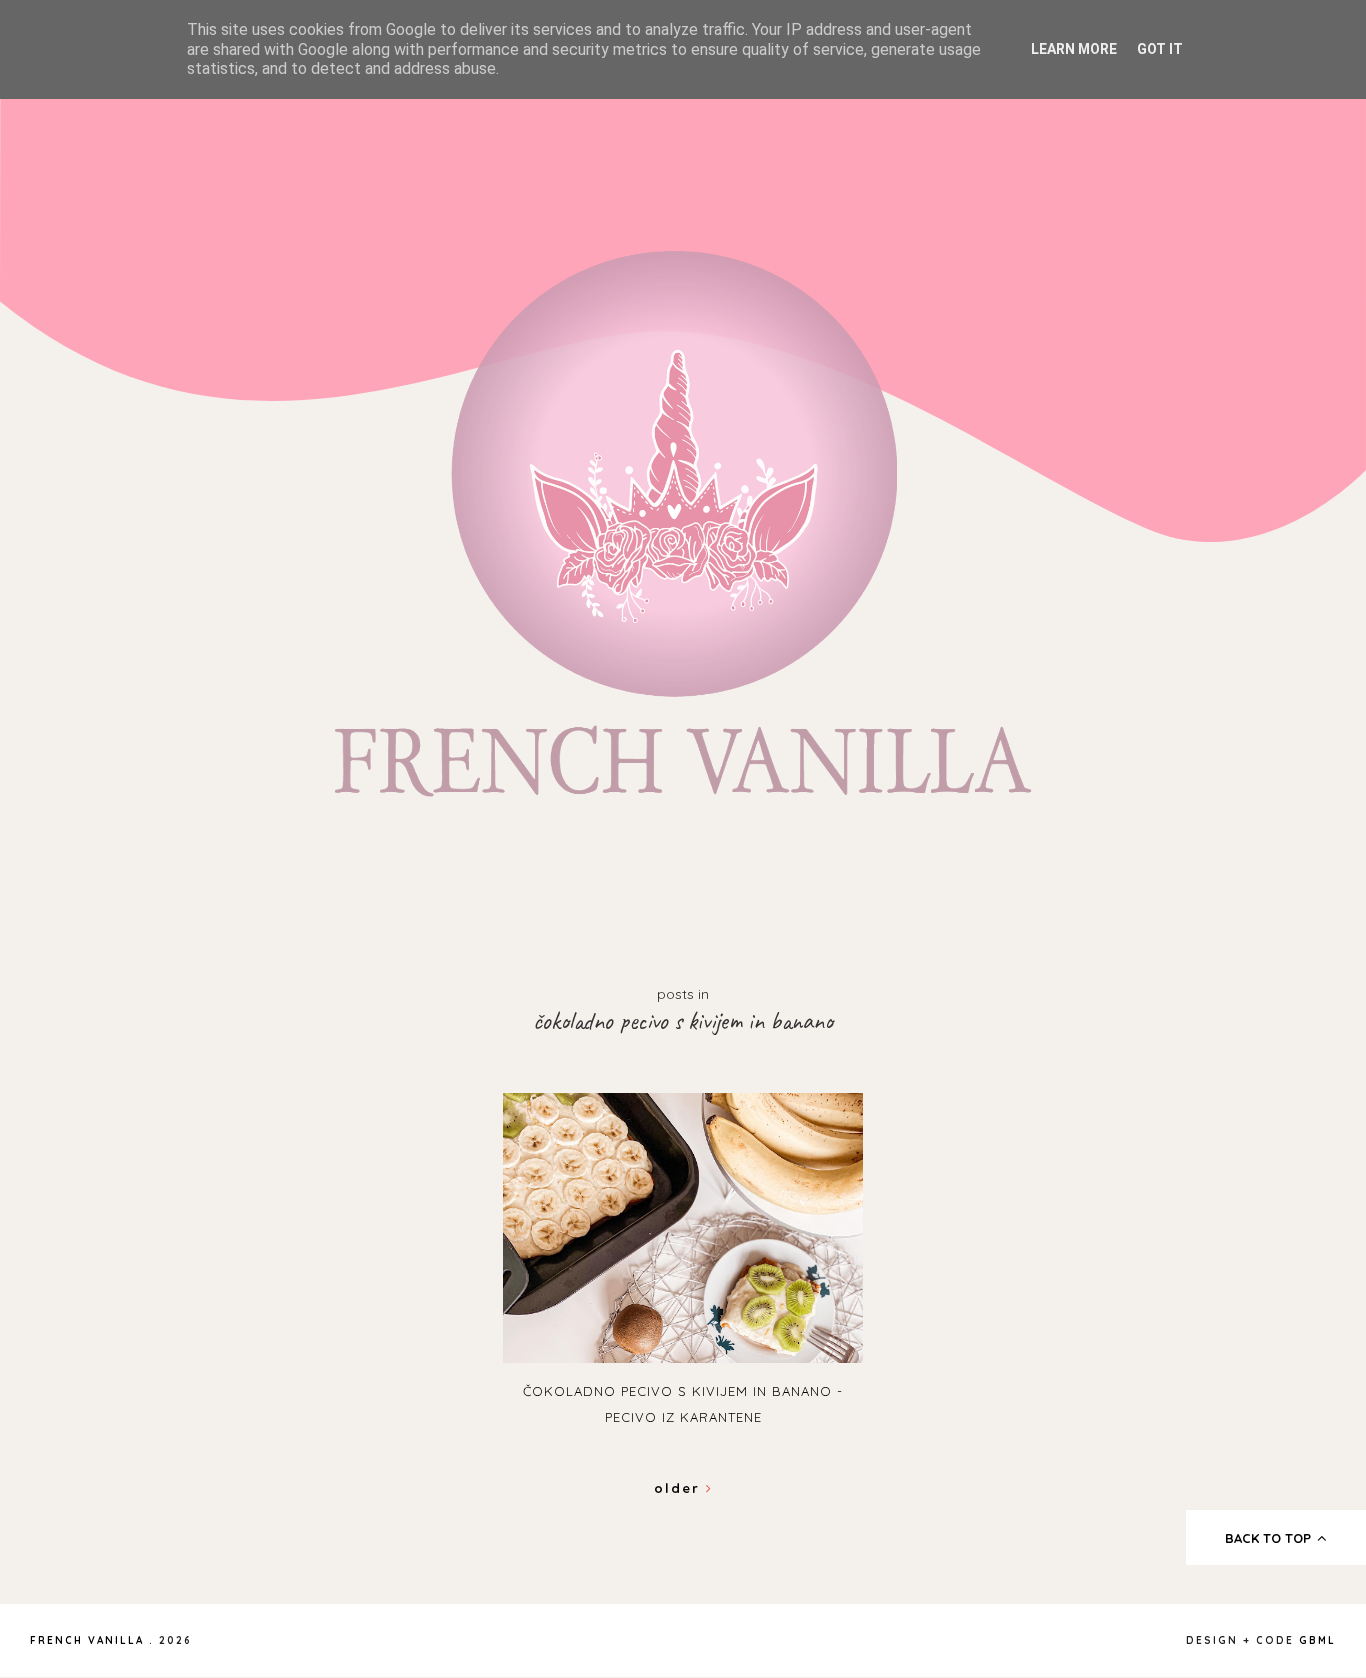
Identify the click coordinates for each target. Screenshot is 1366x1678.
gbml (1317, 1640)
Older (680, 1488)
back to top (1270, 1538)
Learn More (1074, 49)
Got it (1160, 49)
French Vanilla (87, 1640)
